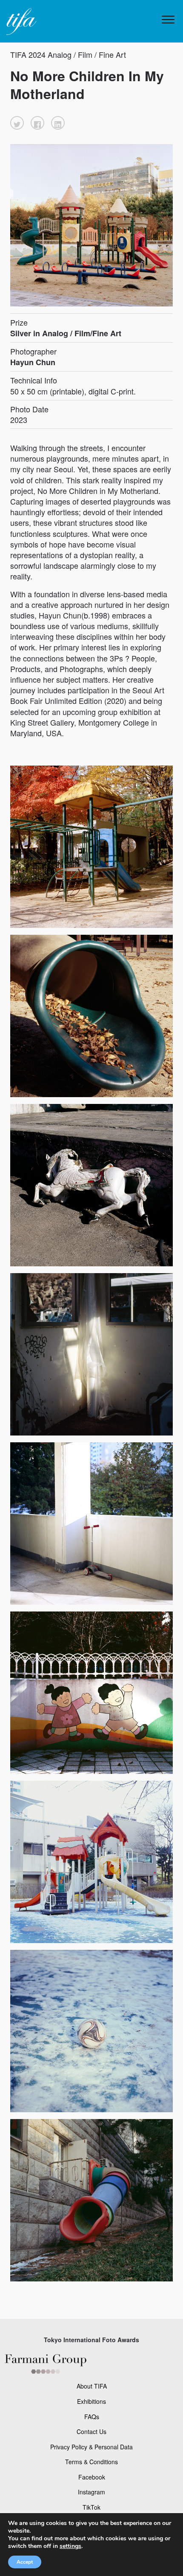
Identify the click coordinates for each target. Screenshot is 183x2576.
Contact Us (91, 2431)
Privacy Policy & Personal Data (91, 2447)
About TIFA (92, 2386)
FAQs (92, 2417)
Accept (25, 2562)
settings (70, 2546)
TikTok (91, 2507)
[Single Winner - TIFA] (20, 22)
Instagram (91, 2492)
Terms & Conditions (91, 2462)
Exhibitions (91, 2401)
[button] (17, 123)
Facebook (92, 2477)
